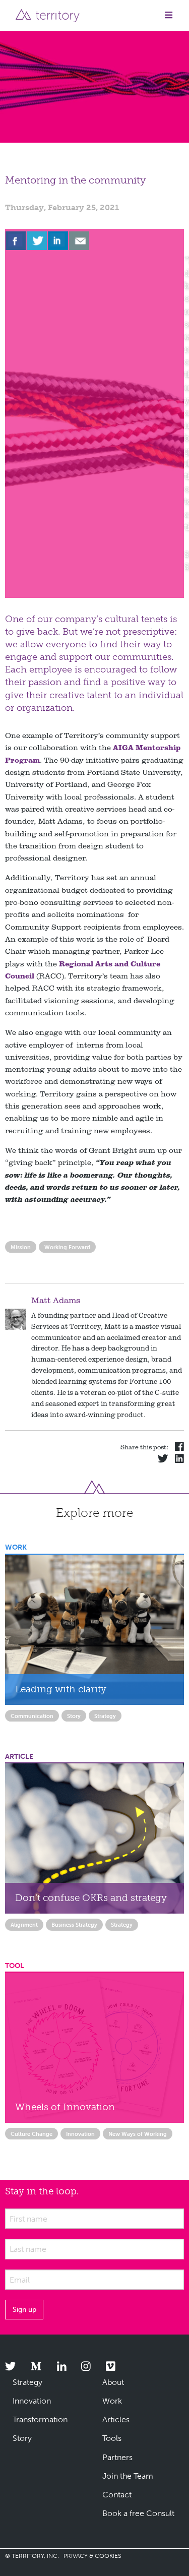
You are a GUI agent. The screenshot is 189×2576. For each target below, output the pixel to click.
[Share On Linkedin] (58, 241)
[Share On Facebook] (16, 241)
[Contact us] (79, 241)
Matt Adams (56, 1300)
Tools (112, 2438)
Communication (32, 1716)
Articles (116, 2419)
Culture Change (31, 2134)
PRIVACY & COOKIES (92, 2556)
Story (74, 1716)
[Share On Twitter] (37, 241)
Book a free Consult (138, 2513)
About (113, 2382)
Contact (117, 2495)
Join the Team (128, 2476)
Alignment (24, 1925)
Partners (117, 2457)
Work (112, 2401)
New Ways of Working (138, 2134)
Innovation (80, 2134)
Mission (21, 1247)
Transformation (40, 2419)
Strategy (105, 1716)
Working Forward (67, 1247)
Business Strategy (74, 1925)
